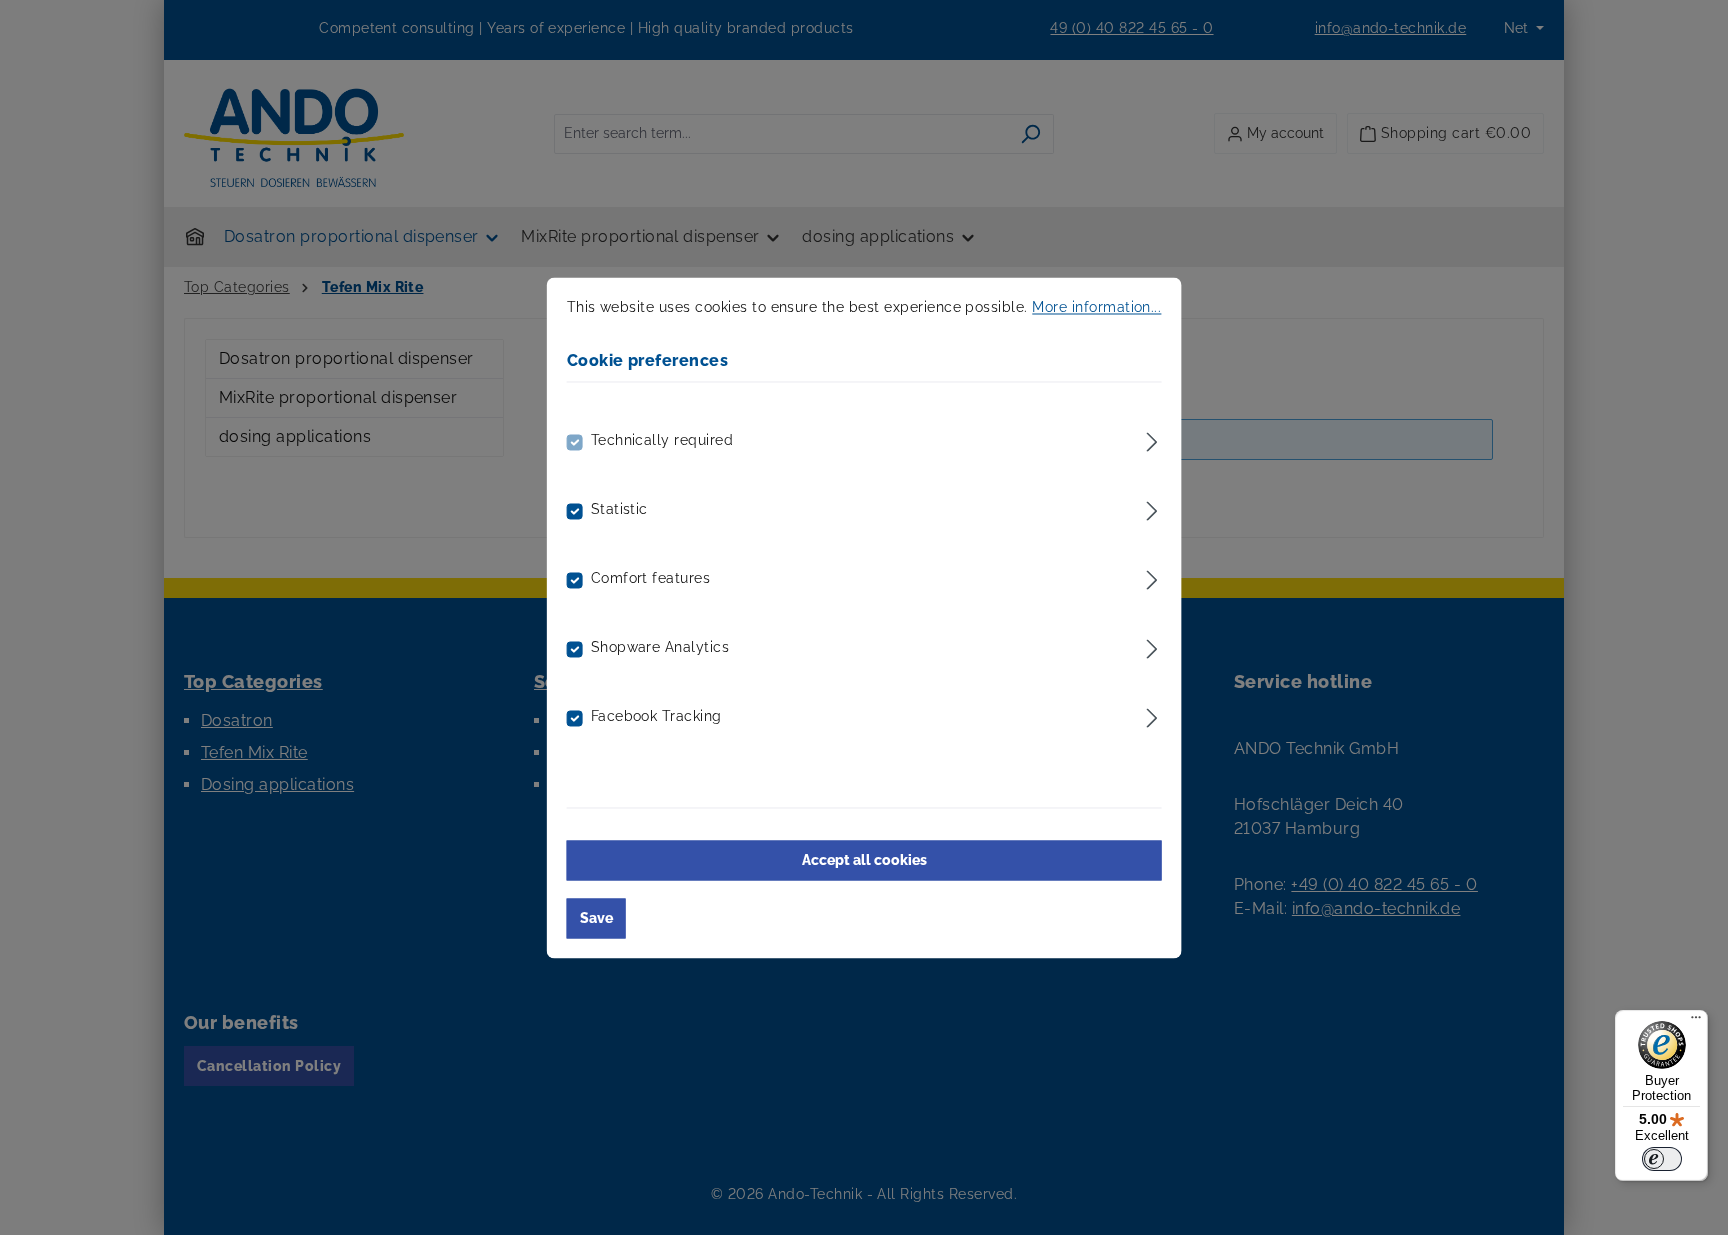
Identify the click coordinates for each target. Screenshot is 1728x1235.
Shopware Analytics (660, 647)
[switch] (1662, 1159)
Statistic (619, 509)
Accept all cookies (864, 860)
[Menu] (1696, 1022)
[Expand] (1151, 438)
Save (596, 918)
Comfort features (651, 578)
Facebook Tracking (656, 716)
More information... (1096, 307)
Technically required (662, 440)
